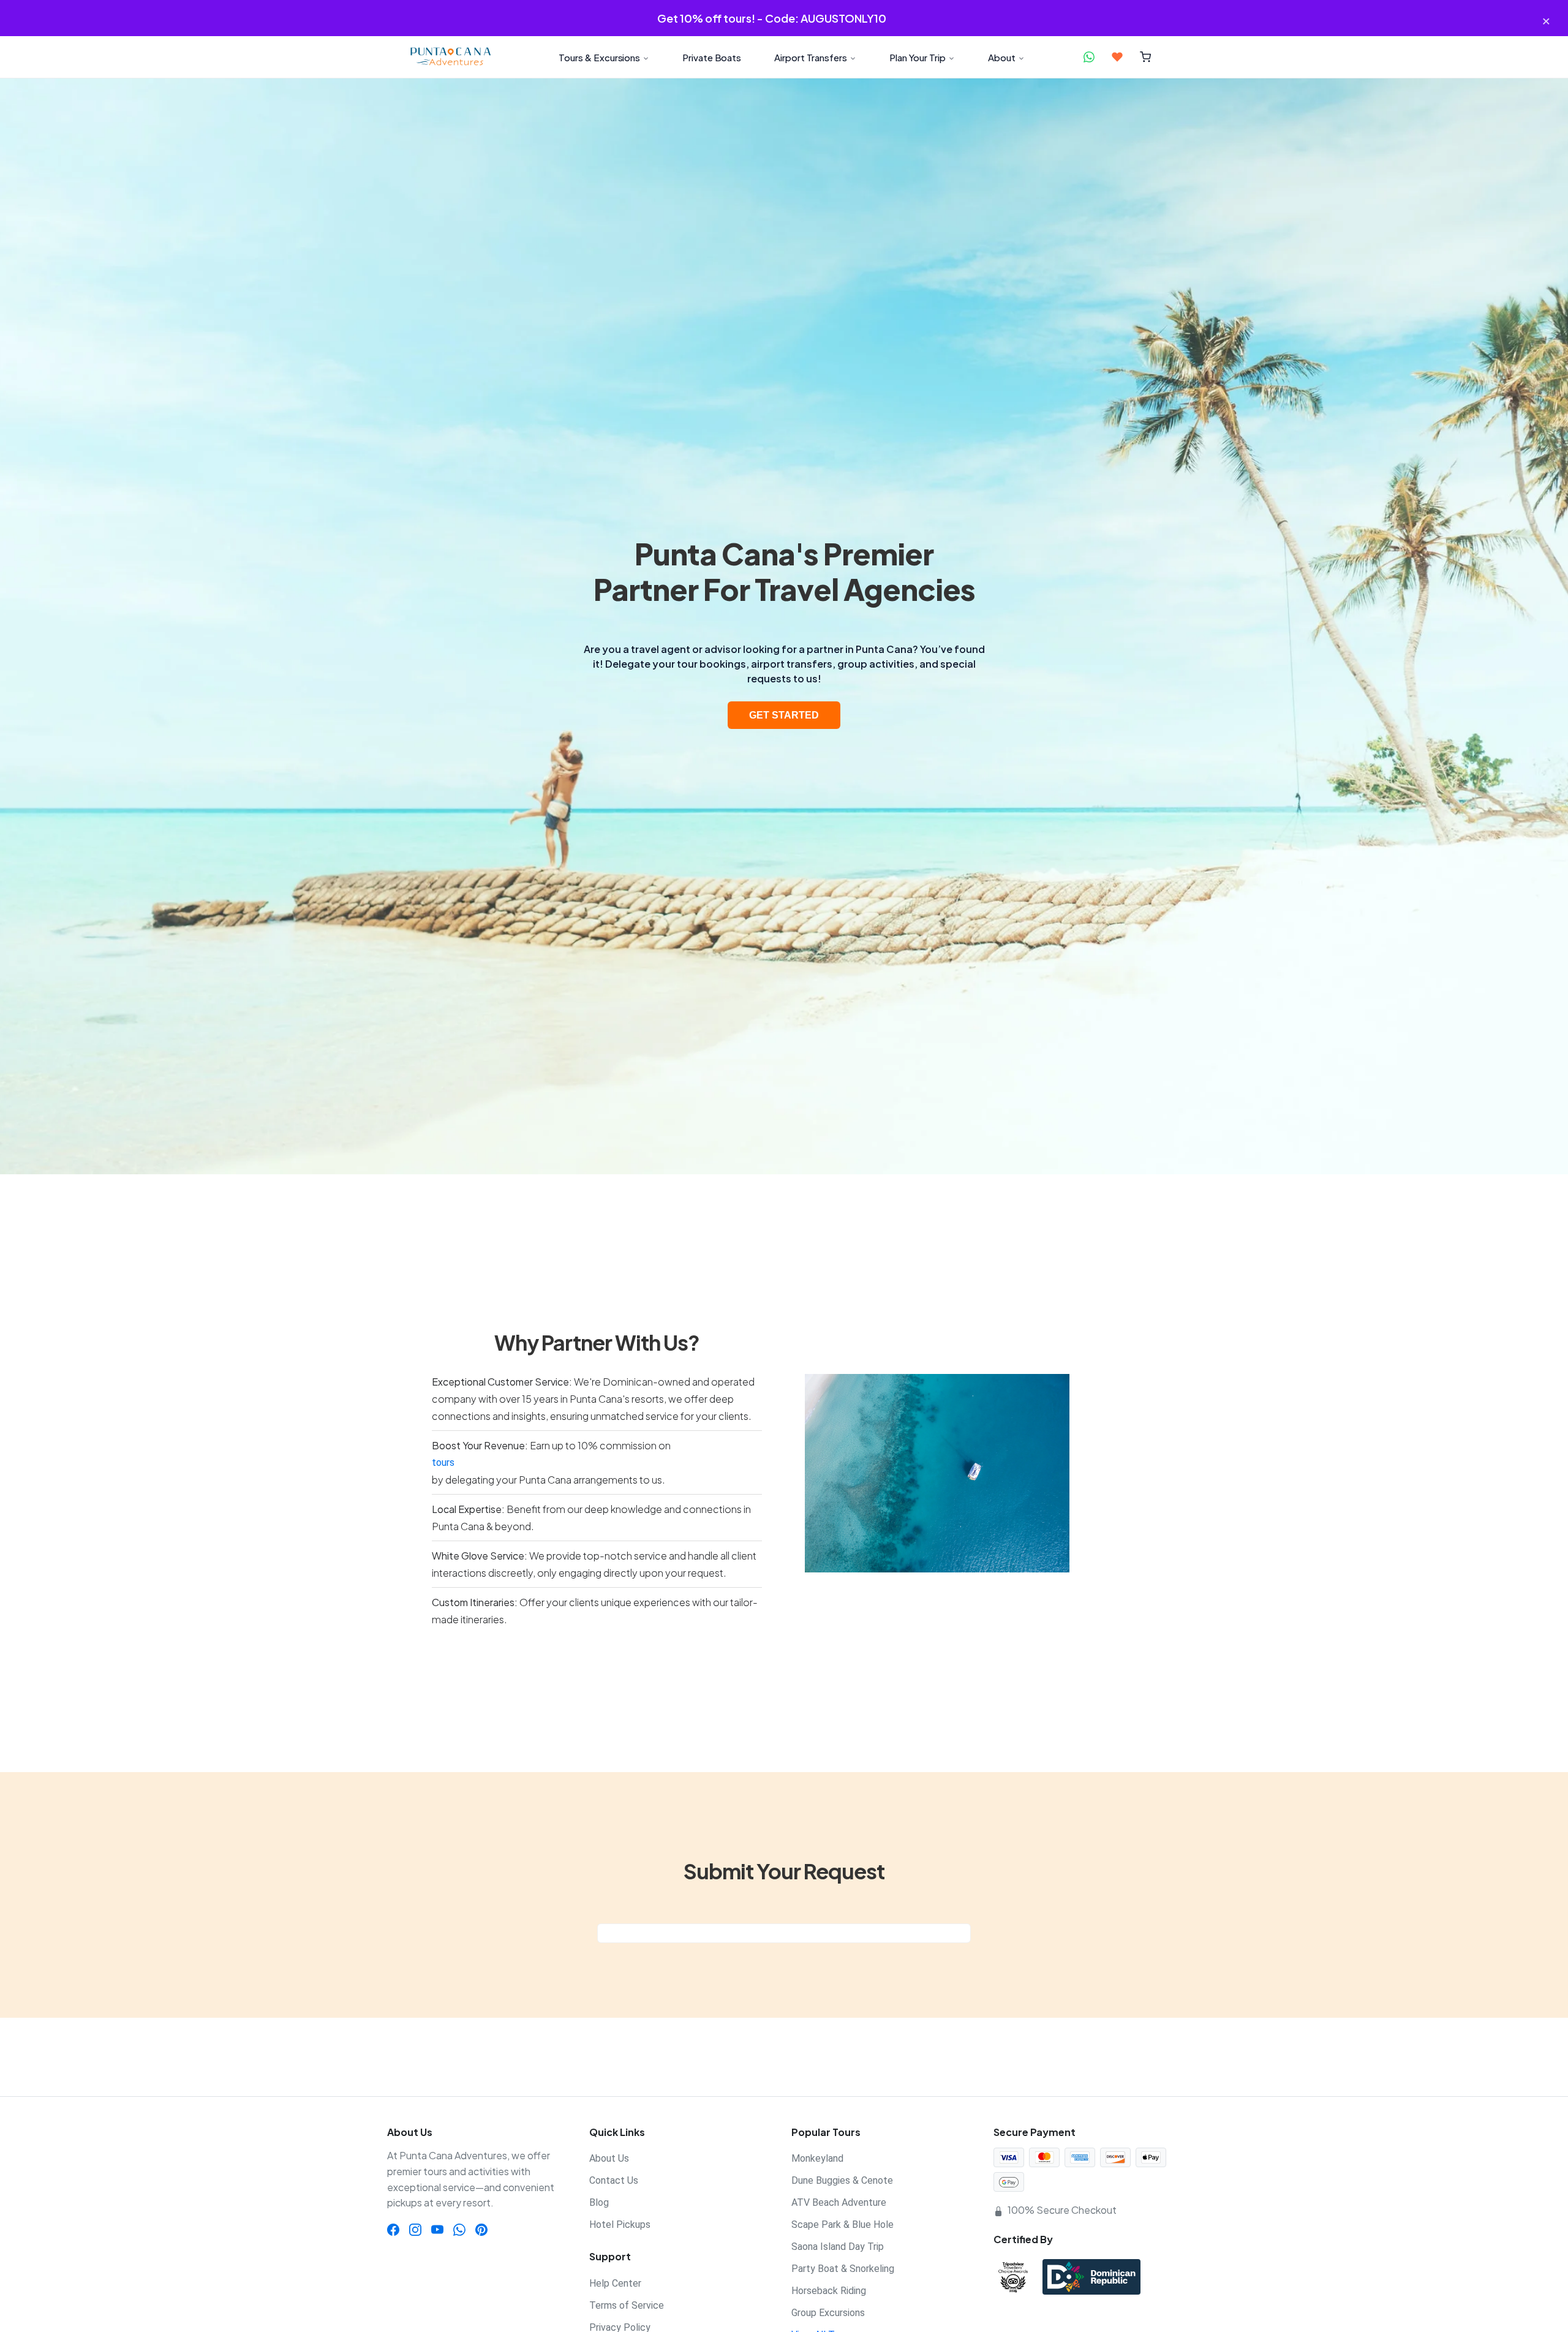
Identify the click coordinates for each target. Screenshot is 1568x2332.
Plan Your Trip (918, 57)
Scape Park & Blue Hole (842, 2224)
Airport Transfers (811, 57)
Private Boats (712, 57)
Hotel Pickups (620, 2224)
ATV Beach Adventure (839, 2202)
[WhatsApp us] (1089, 57)
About (1002, 57)
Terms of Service (627, 2305)
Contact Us (614, 2180)
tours (443, 1462)
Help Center (615, 2283)
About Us (609, 2158)
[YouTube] (437, 2229)
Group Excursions (828, 2313)
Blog (599, 2202)
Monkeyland (817, 2158)
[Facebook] (393, 2229)
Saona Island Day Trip (838, 2247)
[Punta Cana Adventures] (450, 57)
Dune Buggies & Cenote (842, 2180)
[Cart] (1146, 57)
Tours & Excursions (599, 57)
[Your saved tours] (1117, 57)
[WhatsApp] (459, 2229)
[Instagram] (415, 2229)
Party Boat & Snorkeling (843, 2269)
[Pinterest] (481, 2229)
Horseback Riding (829, 2291)
